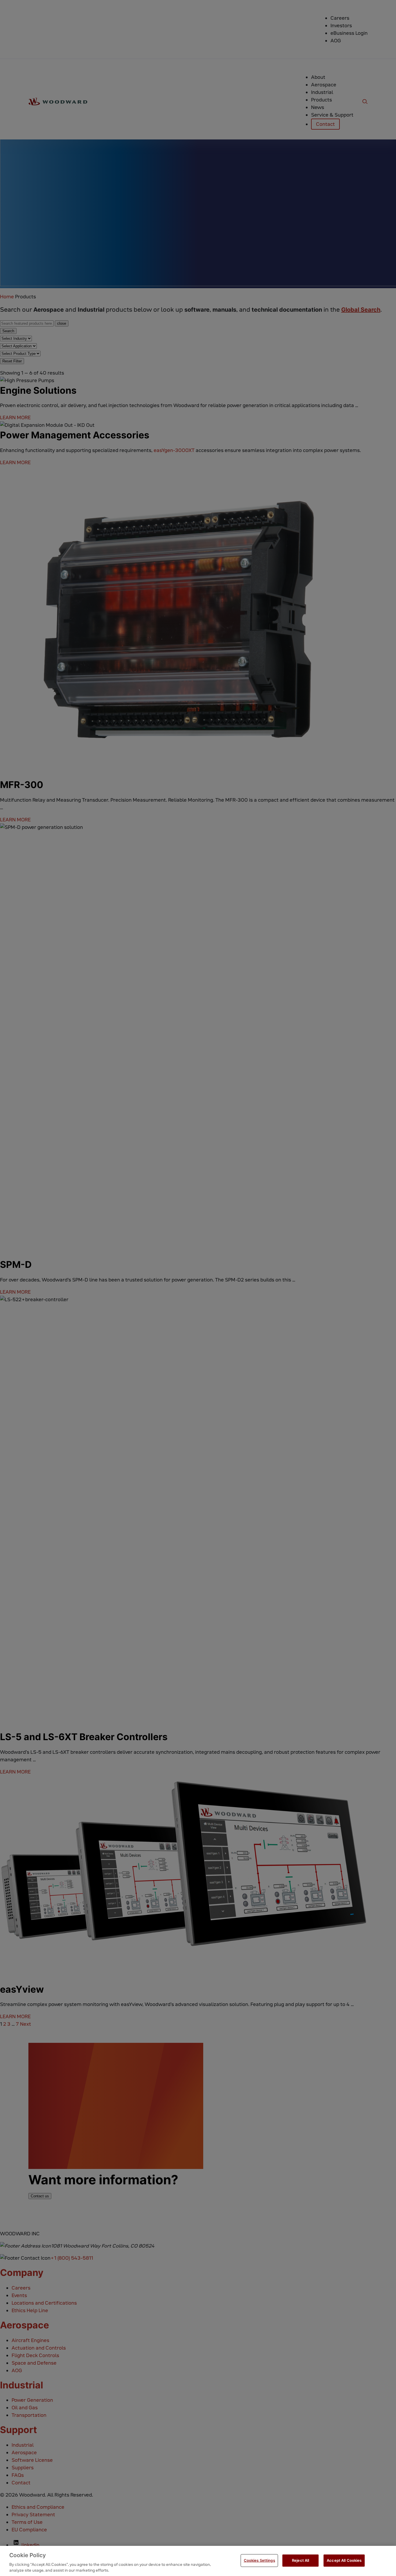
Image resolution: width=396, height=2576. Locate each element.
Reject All (300, 2560)
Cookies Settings (259, 2560)
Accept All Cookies (344, 2560)
